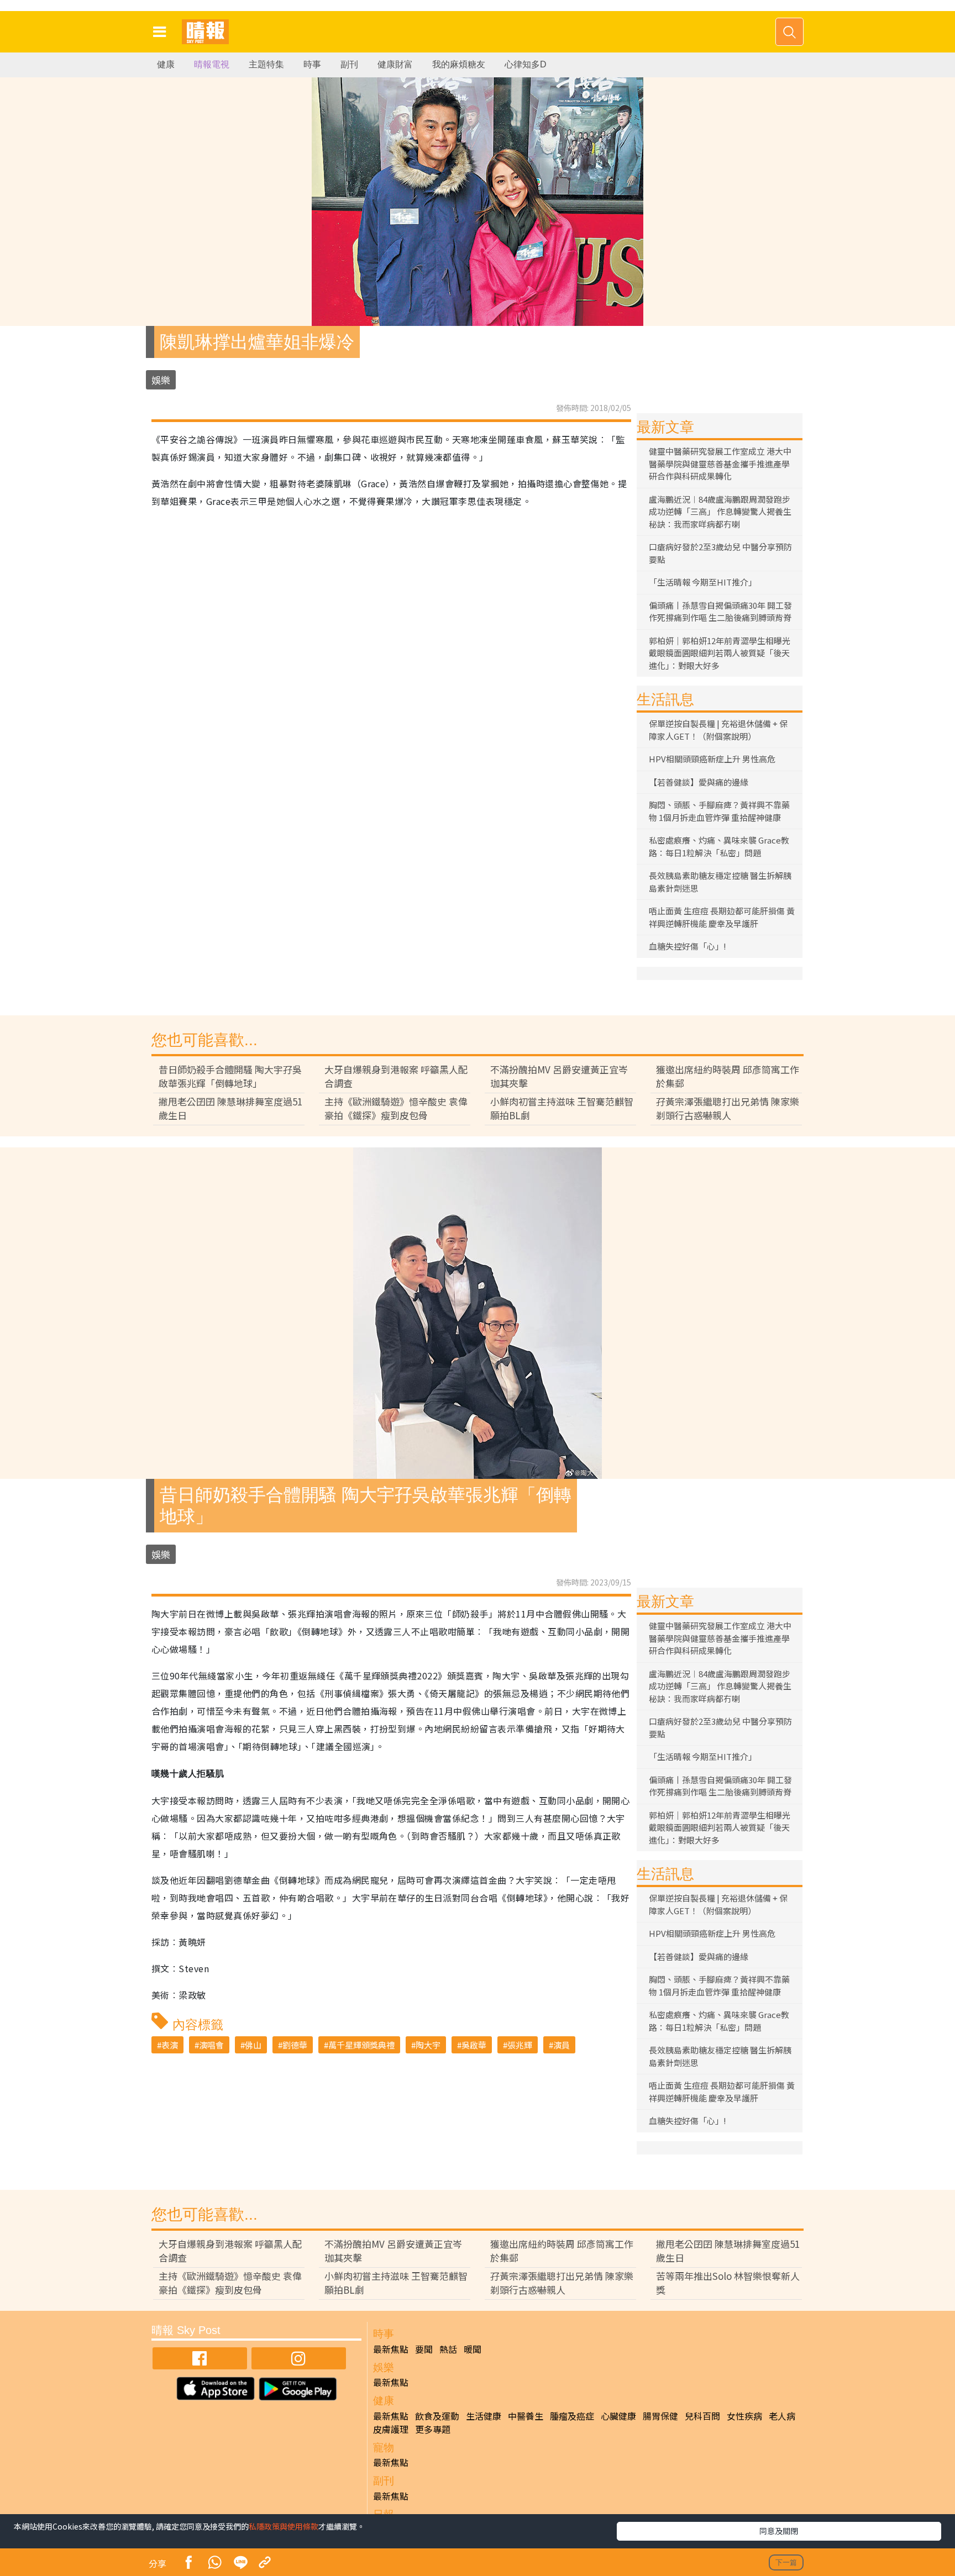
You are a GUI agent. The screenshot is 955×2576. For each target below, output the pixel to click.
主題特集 (266, 64)
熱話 (448, 2349)
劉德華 (295, 2045)
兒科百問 (702, 2416)
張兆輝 (520, 2045)
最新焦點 (391, 2349)
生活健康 (484, 2416)
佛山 (253, 2045)
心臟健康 (618, 2416)
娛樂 (161, 380)
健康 (166, 64)
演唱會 (211, 2045)
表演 (170, 2045)
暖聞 (473, 2349)
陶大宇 (428, 2045)
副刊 (349, 64)
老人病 (782, 2416)
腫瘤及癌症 (572, 2416)
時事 (312, 64)
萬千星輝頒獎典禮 (361, 2045)
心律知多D (526, 64)
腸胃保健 (660, 2416)
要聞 (424, 2349)
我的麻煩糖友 (459, 64)
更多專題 (433, 2429)
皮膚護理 (391, 2429)
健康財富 (395, 64)
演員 (562, 2045)
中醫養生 (526, 2416)
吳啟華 (474, 2045)
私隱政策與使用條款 (284, 2526)
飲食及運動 (437, 2416)
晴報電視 (212, 64)
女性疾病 (744, 2416)
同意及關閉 (779, 2531)
